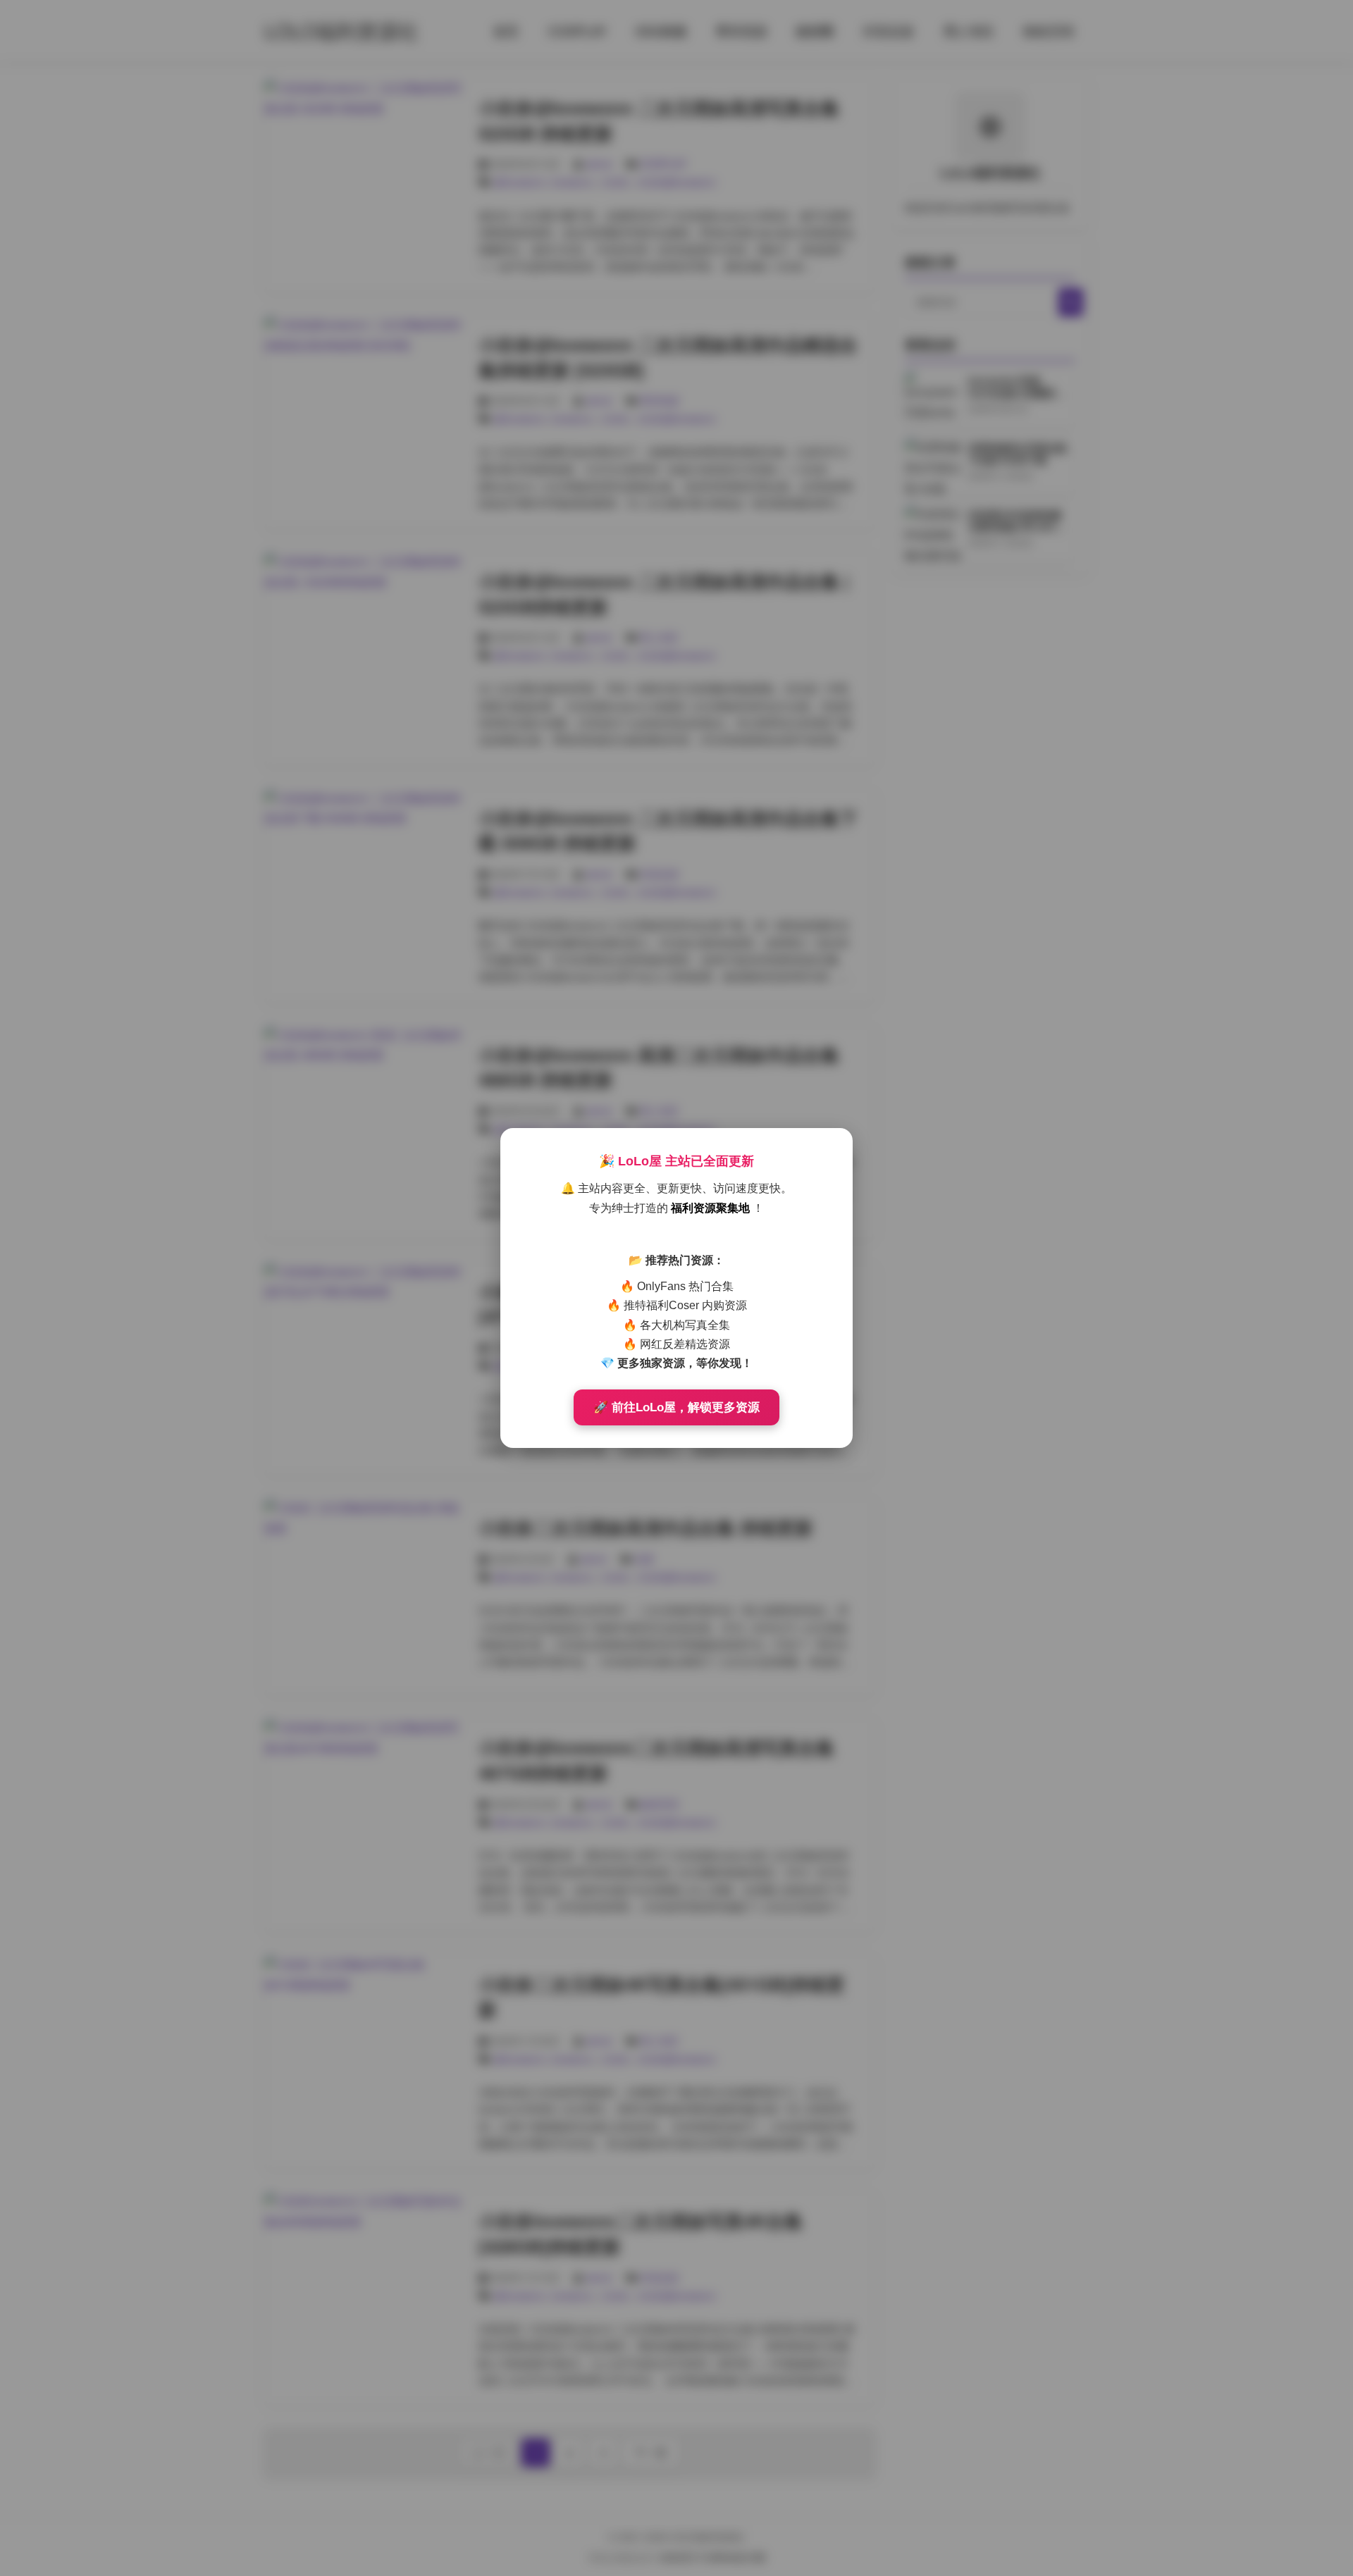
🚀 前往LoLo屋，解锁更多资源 (676, 1407)
